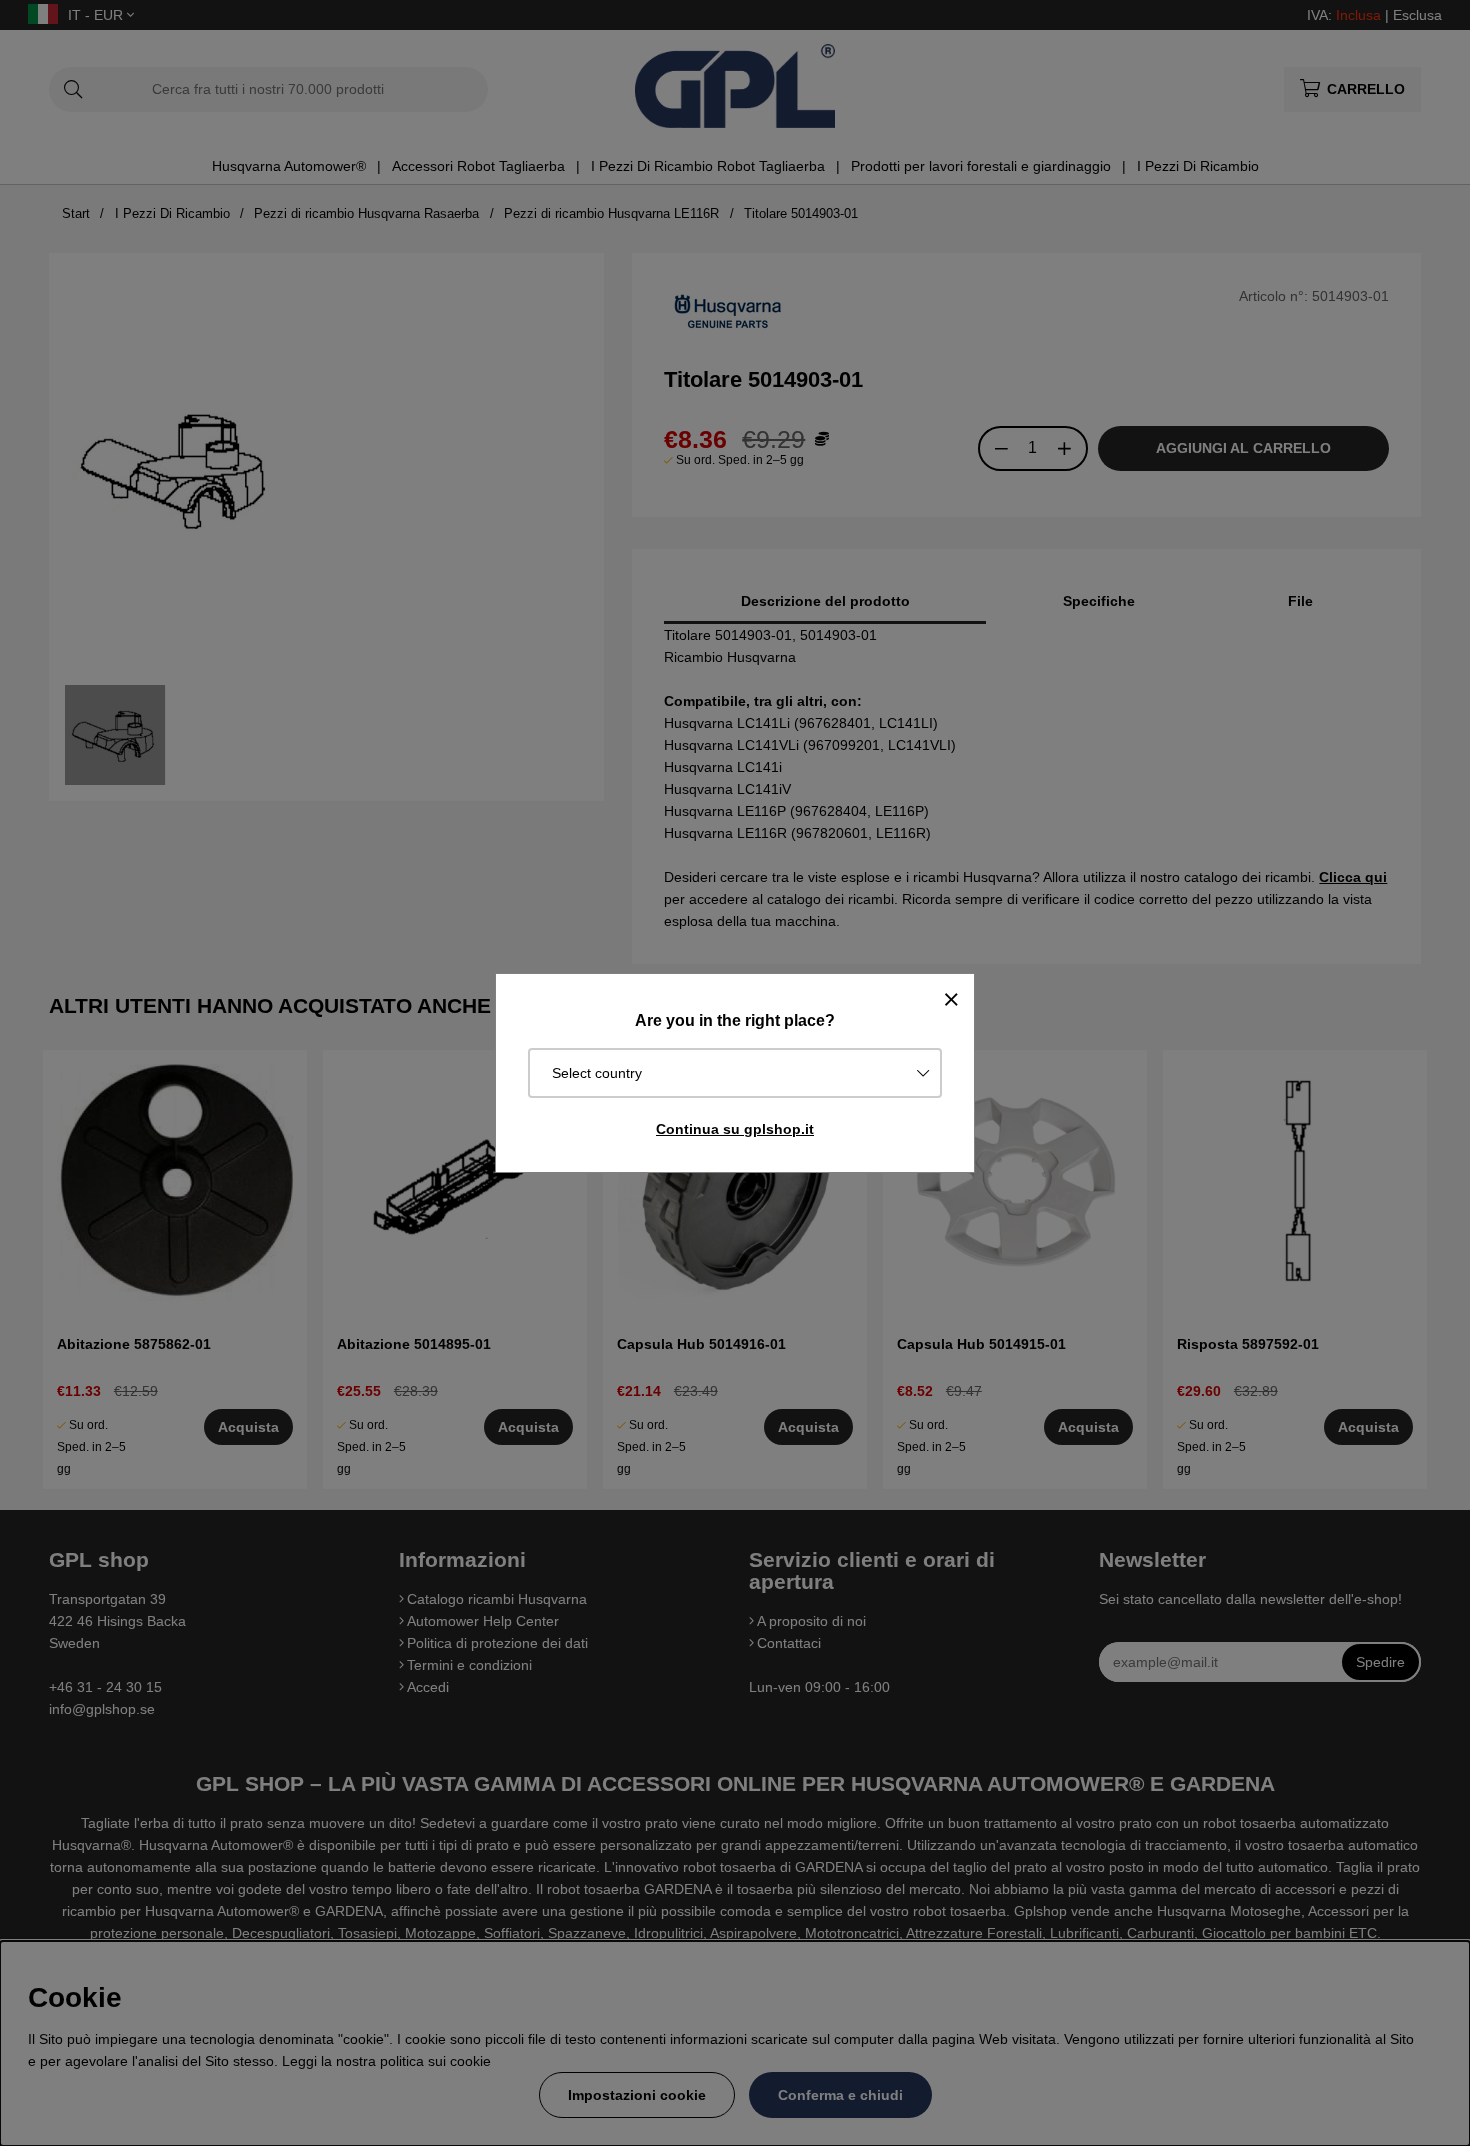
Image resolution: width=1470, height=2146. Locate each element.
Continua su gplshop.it (735, 1129)
